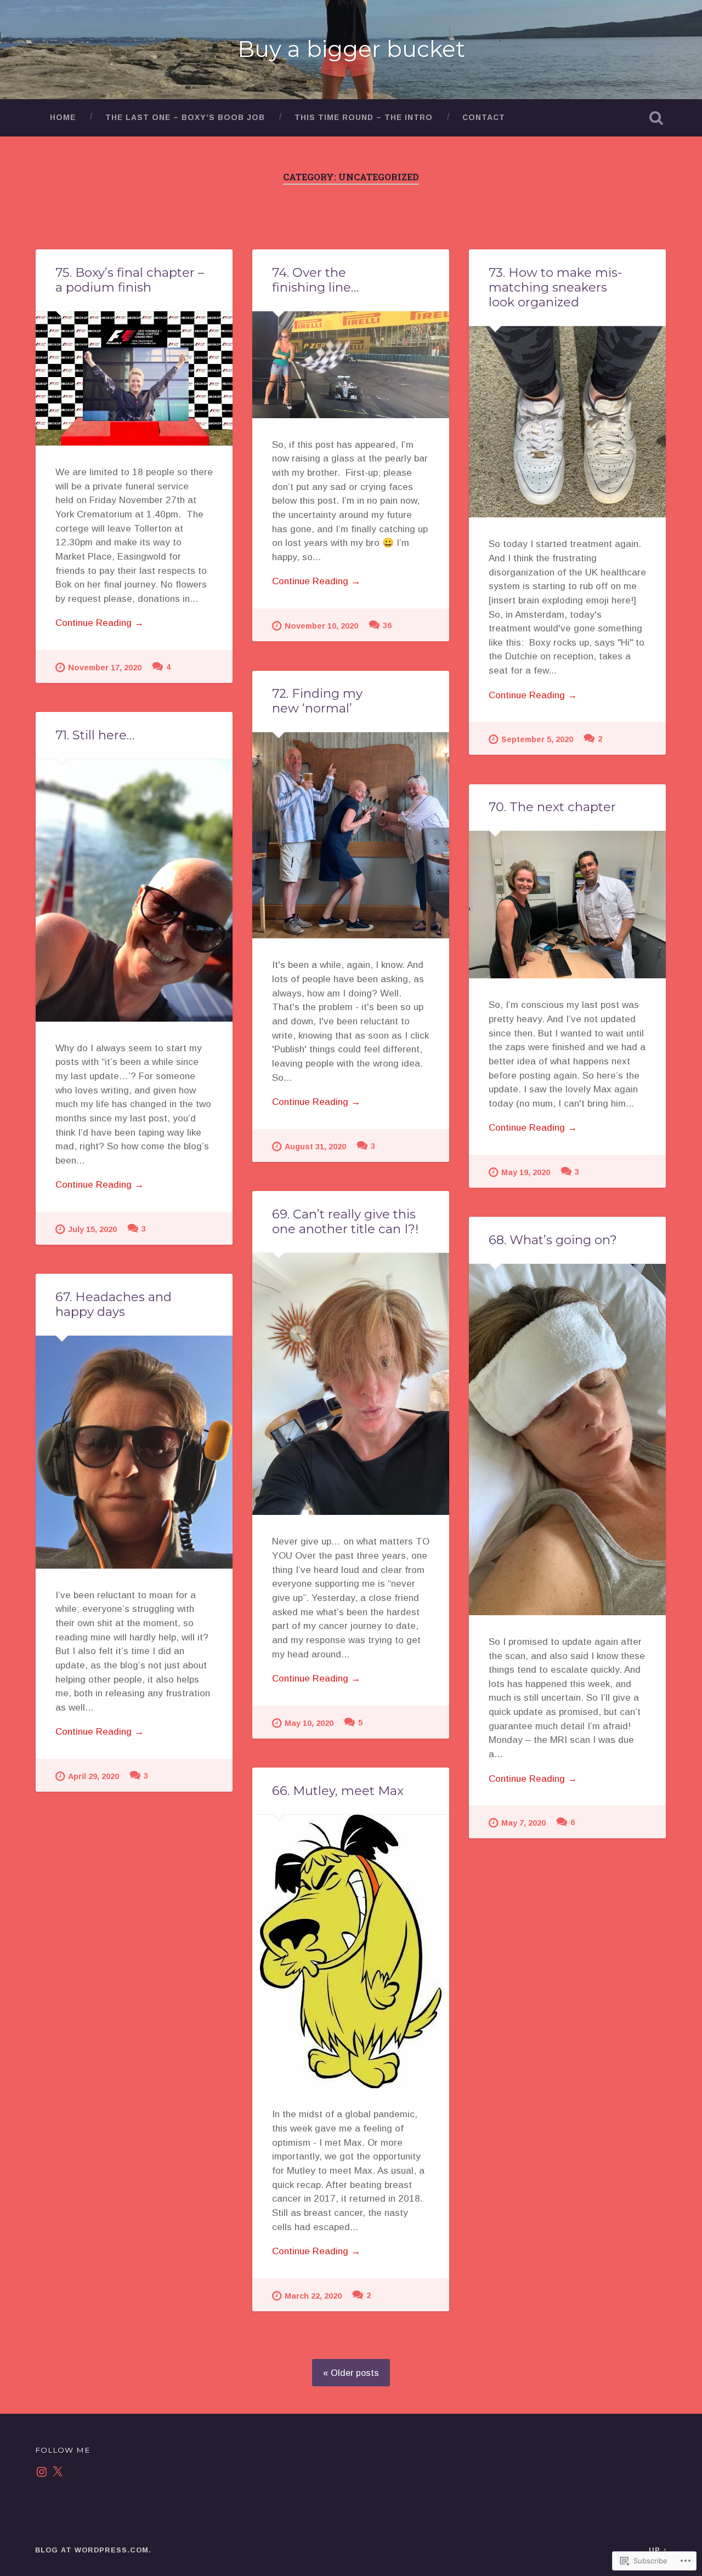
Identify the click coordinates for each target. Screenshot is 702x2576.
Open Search (656, 118)
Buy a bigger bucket (351, 49)
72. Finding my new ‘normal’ (317, 701)
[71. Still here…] (134, 890)
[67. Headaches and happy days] (134, 1452)
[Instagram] (42, 2472)
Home (63, 118)
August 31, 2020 (315, 1147)
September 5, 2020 (537, 739)
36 (387, 625)
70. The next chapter (552, 807)
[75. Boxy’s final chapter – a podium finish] (134, 378)
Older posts (355, 2373)
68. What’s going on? (553, 1240)
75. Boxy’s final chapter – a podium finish (130, 280)
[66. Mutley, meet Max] (351, 1951)
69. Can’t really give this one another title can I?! (345, 1221)
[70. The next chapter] (567, 905)
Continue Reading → (100, 623)
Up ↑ (658, 2550)
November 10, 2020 (321, 626)
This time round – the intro (364, 118)
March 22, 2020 (313, 2296)
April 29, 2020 (94, 1776)
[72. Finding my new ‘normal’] (351, 836)
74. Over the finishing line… (315, 280)
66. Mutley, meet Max (338, 1791)
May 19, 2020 (526, 1172)
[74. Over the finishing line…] (351, 365)
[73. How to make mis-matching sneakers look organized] (567, 422)
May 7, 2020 (523, 1823)
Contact (484, 118)
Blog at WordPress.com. (93, 2550)
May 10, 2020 (309, 1723)
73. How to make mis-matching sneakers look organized (555, 287)
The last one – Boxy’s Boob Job (185, 118)
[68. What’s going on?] (567, 1440)
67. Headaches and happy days (114, 1304)
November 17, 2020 (105, 668)
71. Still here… (95, 735)
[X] (58, 2472)
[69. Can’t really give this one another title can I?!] (351, 1384)
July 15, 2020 (92, 1229)
